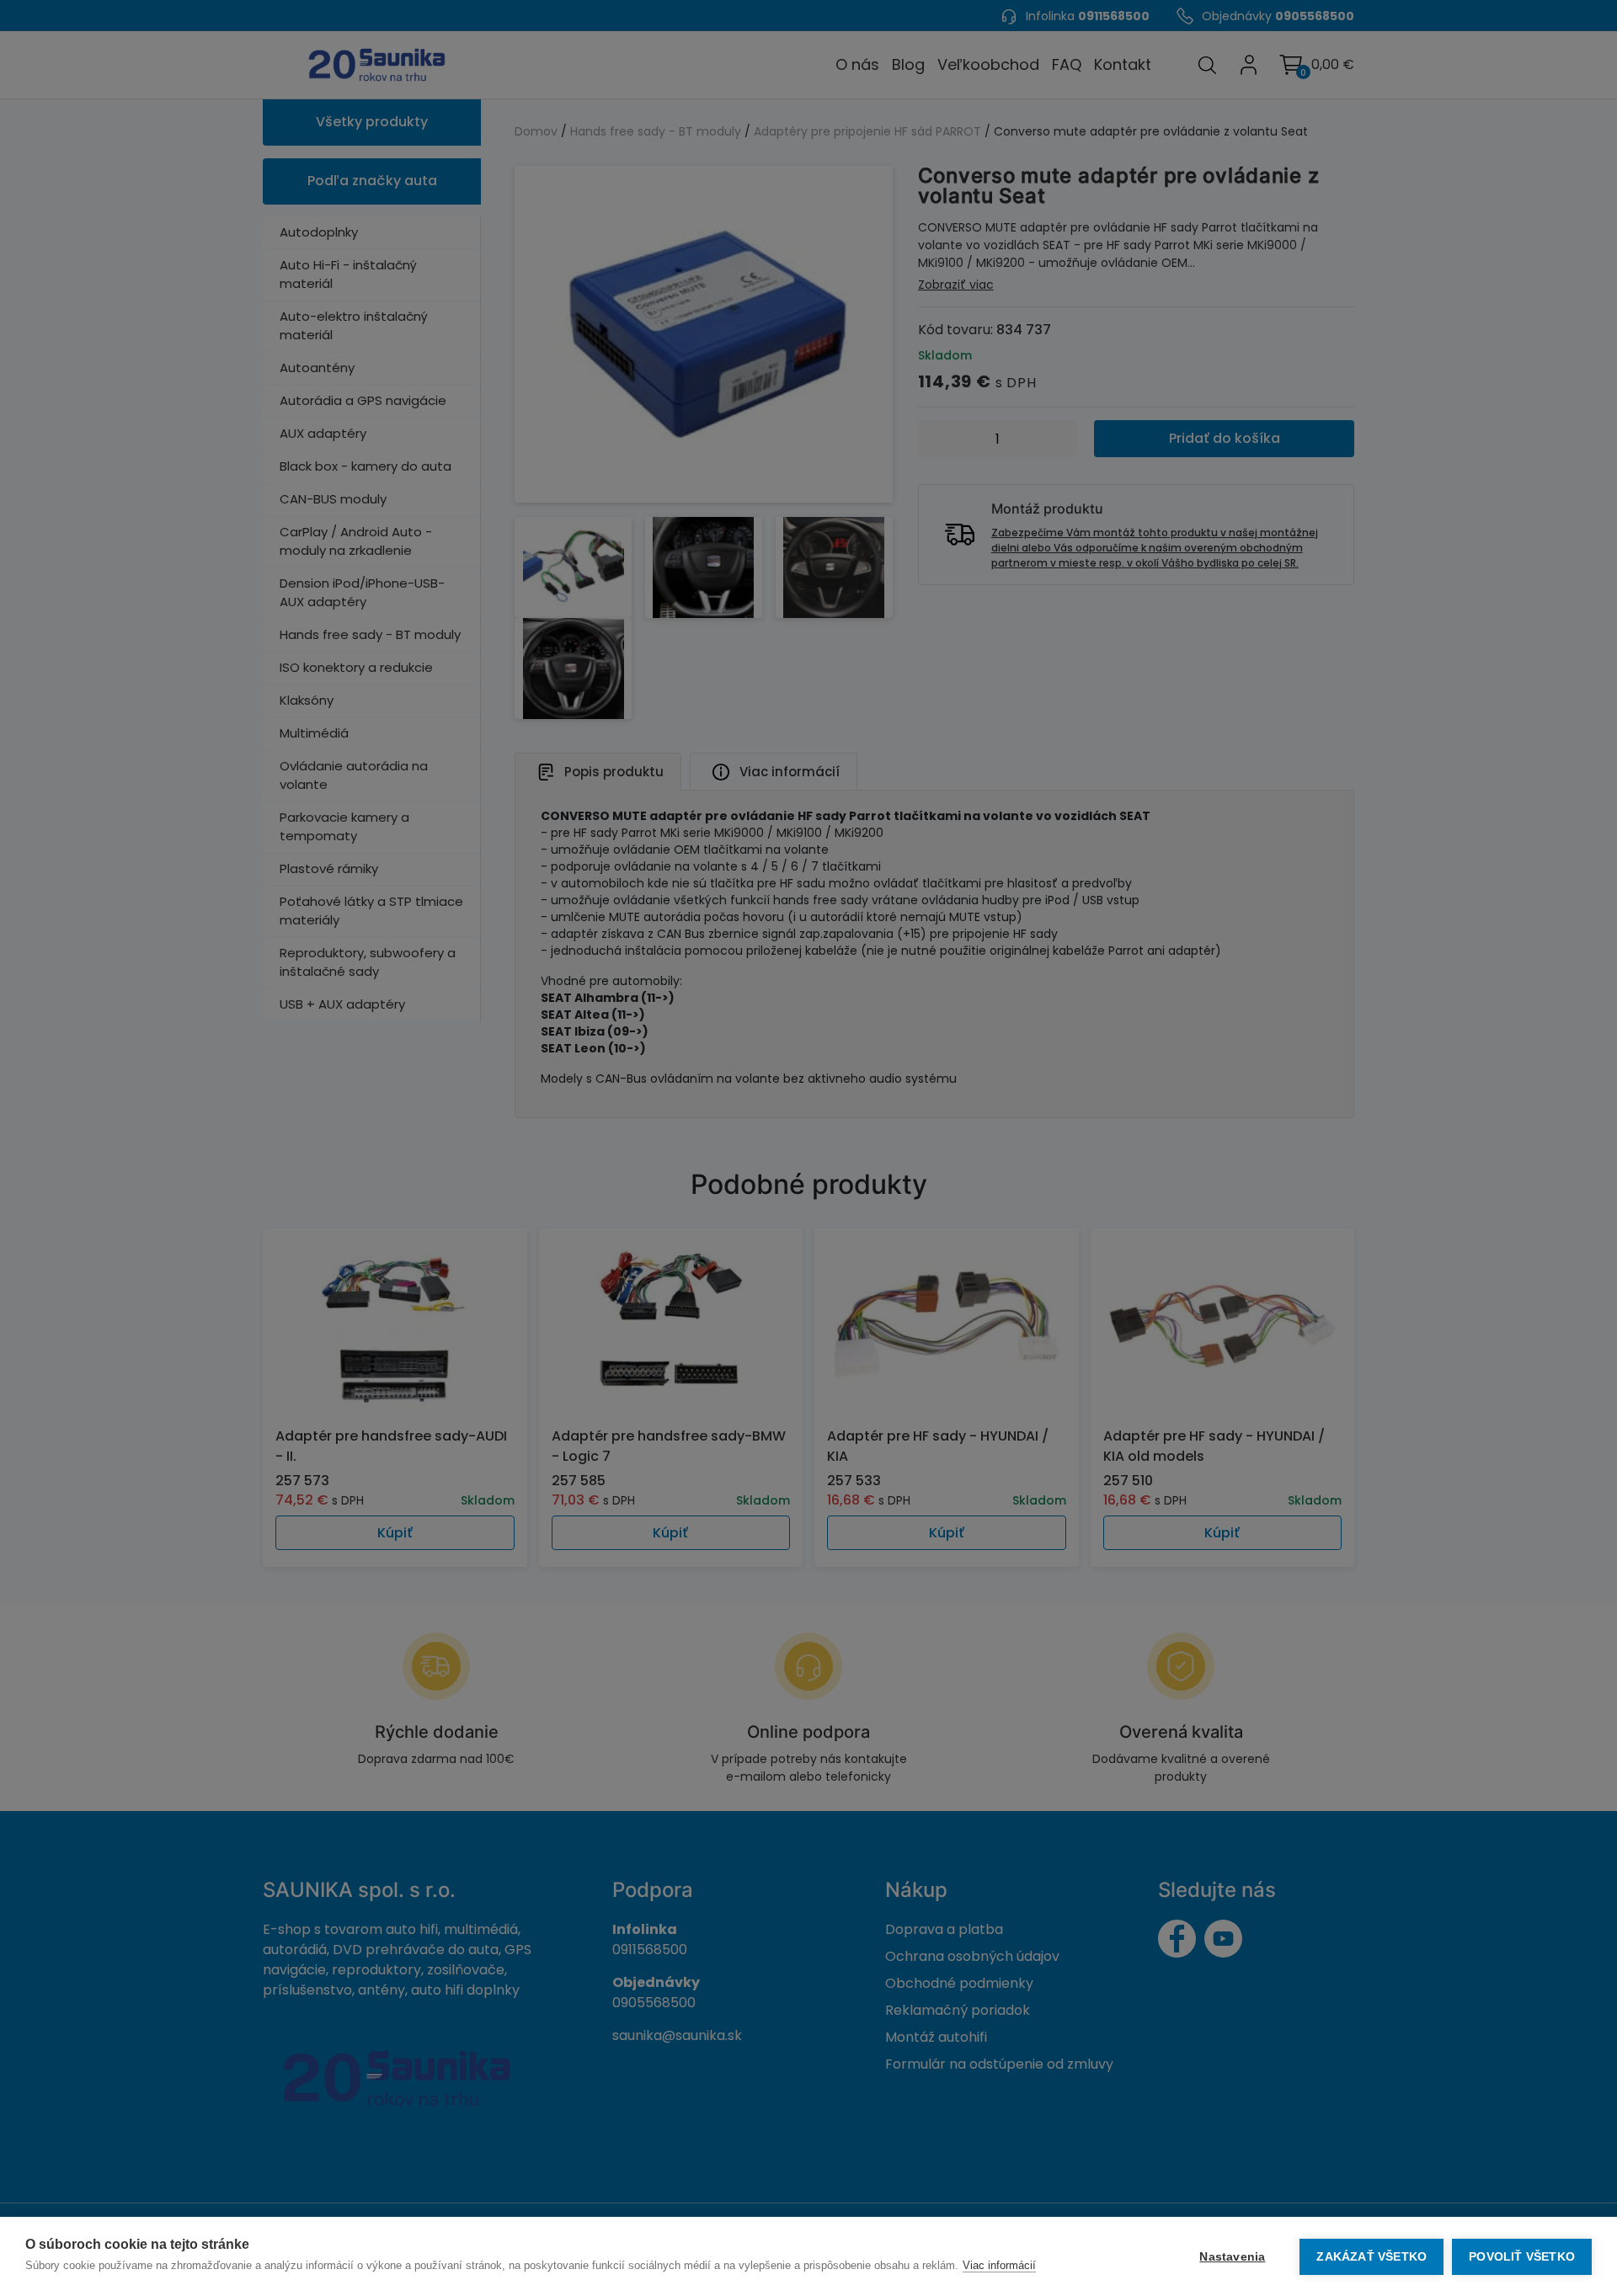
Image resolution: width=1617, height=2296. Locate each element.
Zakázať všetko (1372, 2257)
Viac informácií (999, 2265)
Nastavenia (1232, 2257)
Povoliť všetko (1522, 2257)
